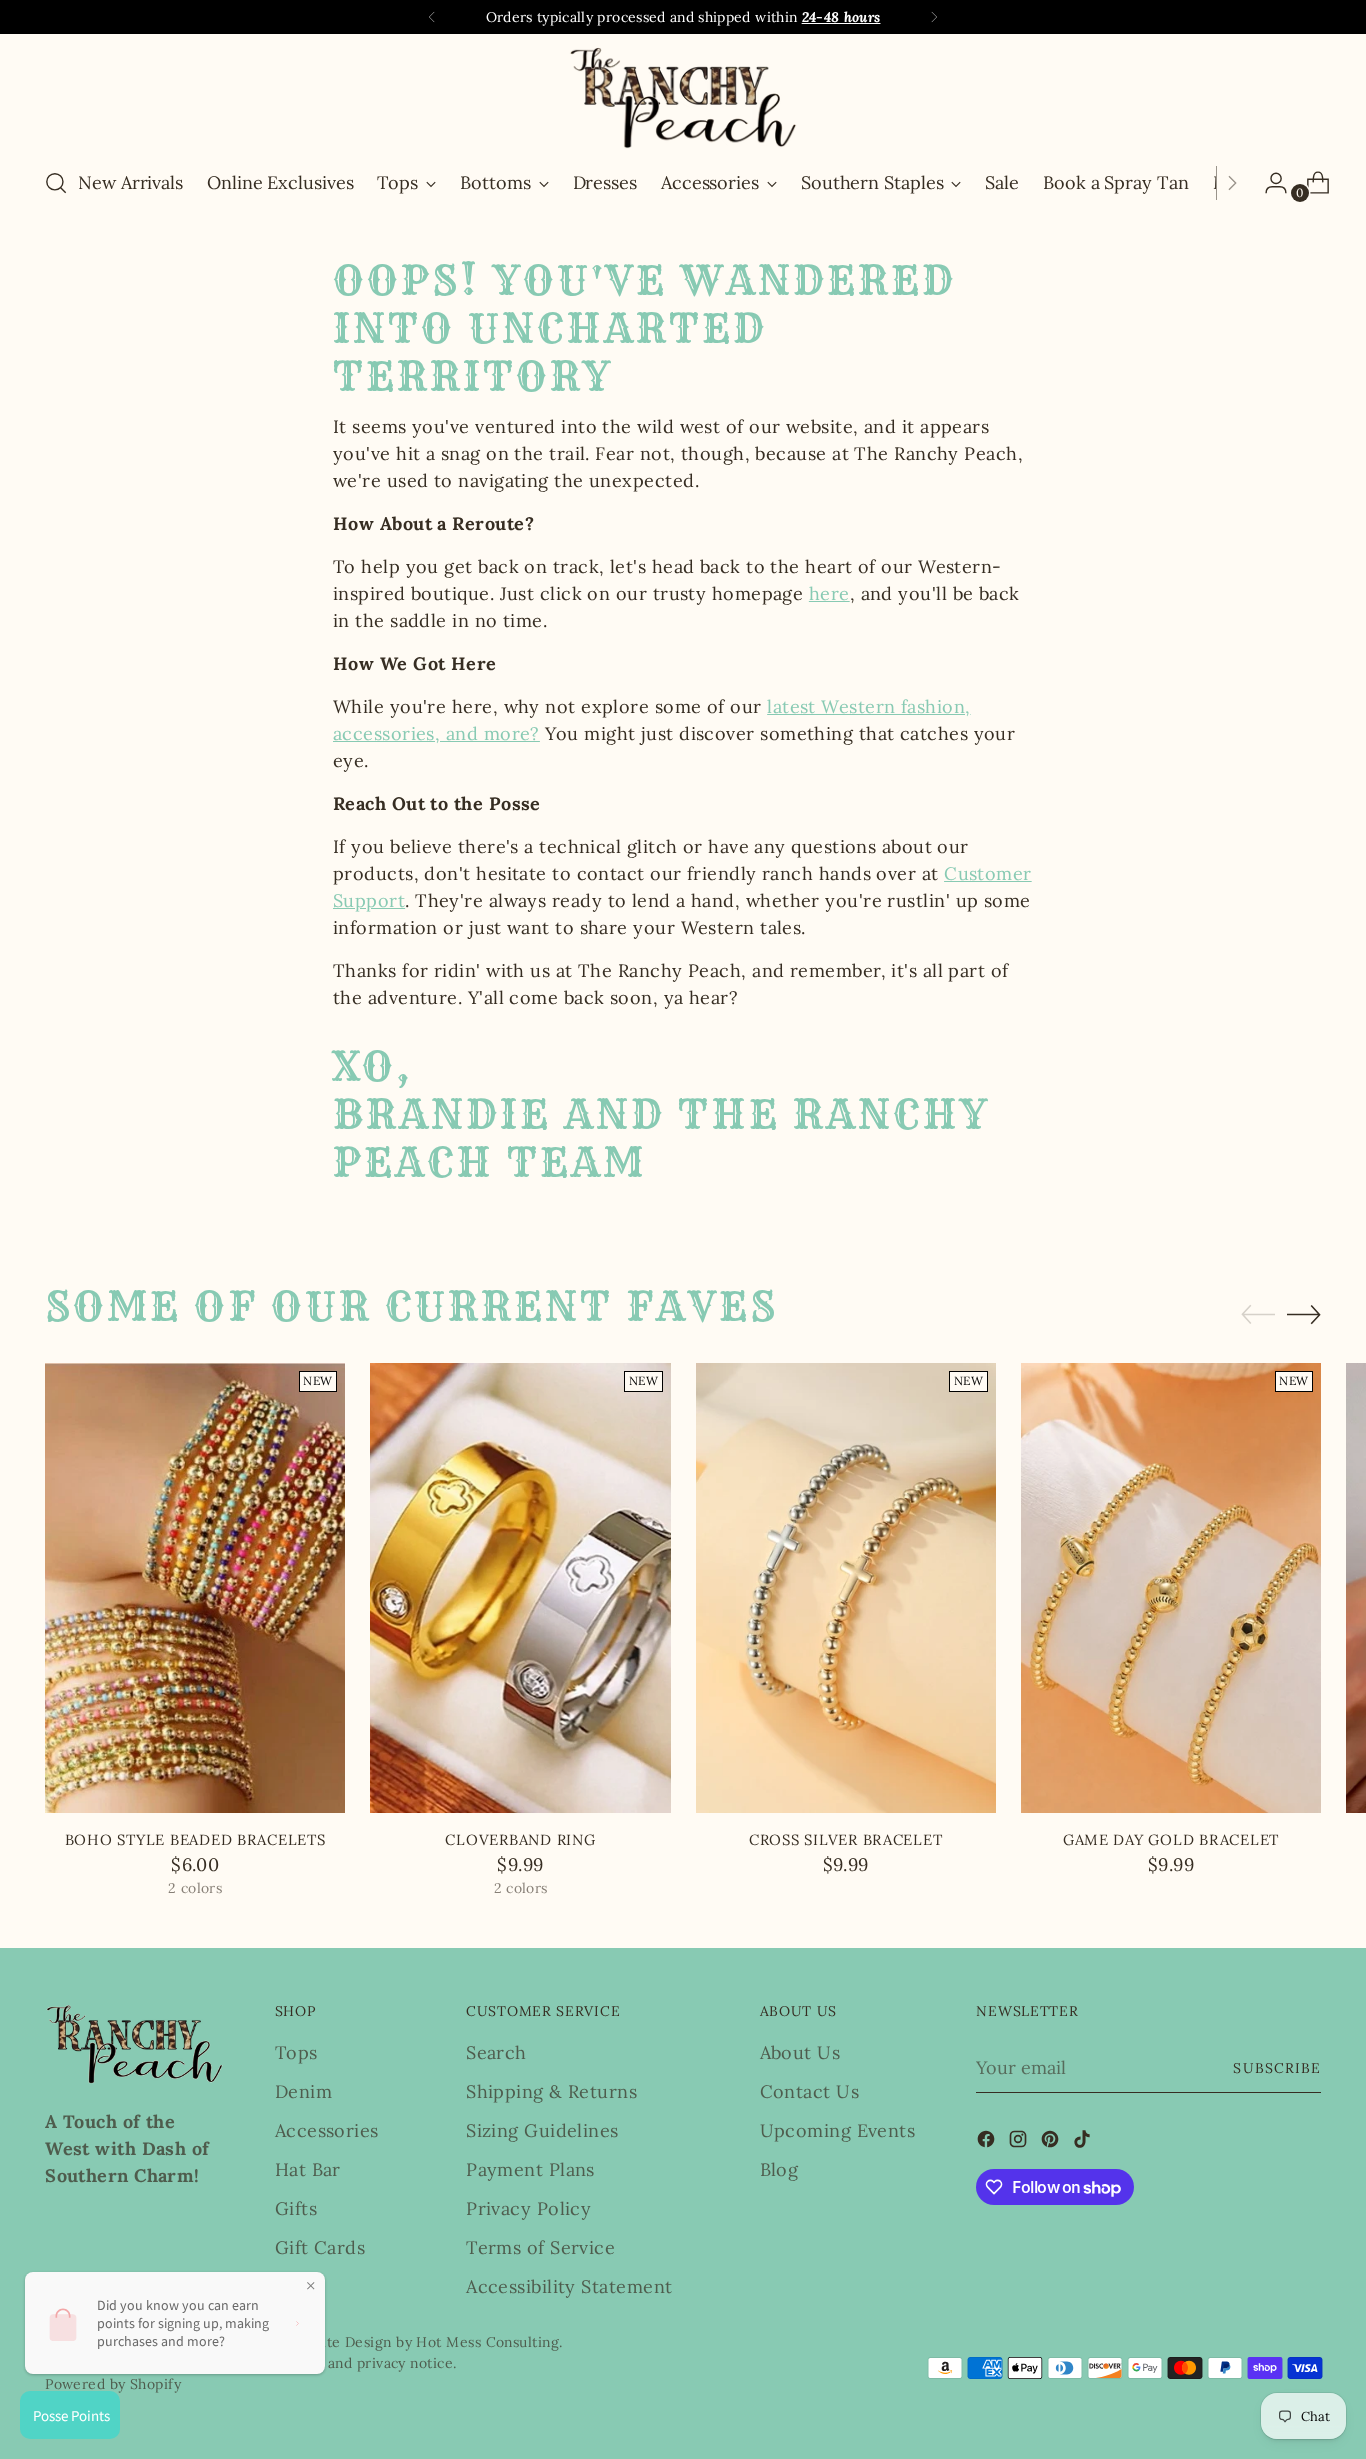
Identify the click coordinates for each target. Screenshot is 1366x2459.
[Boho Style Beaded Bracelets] (195, 1588)
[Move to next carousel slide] (1304, 1314)
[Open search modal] (56, 183)
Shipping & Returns (551, 2091)
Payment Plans (530, 2169)
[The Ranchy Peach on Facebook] (988, 2142)
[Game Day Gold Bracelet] (1171, 1588)
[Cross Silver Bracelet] (846, 1588)
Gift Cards (320, 2247)
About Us (800, 2052)
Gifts (296, 2208)
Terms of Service (540, 2247)
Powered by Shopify (113, 2384)
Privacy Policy (528, 2208)
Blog (779, 2169)
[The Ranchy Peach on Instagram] (1020, 2142)
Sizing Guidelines (542, 2130)
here (829, 593)
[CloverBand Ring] (520, 1588)
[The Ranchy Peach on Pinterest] (1052, 2142)
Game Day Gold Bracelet (1171, 1839)
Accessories (327, 2130)
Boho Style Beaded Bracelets (195, 1839)
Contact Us (810, 2091)
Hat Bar (308, 2169)
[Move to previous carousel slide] (1258, 1315)
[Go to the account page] (1268, 183)
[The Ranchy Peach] (683, 97)
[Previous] (432, 17)
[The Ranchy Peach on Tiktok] (1084, 2142)
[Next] (934, 17)
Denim (303, 2091)
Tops (296, 2052)
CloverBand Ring (520, 1839)
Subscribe (1276, 2068)
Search (496, 2052)
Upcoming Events (838, 2130)
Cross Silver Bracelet (846, 1839)
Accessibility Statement (569, 2286)
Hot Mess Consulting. (489, 2342)
